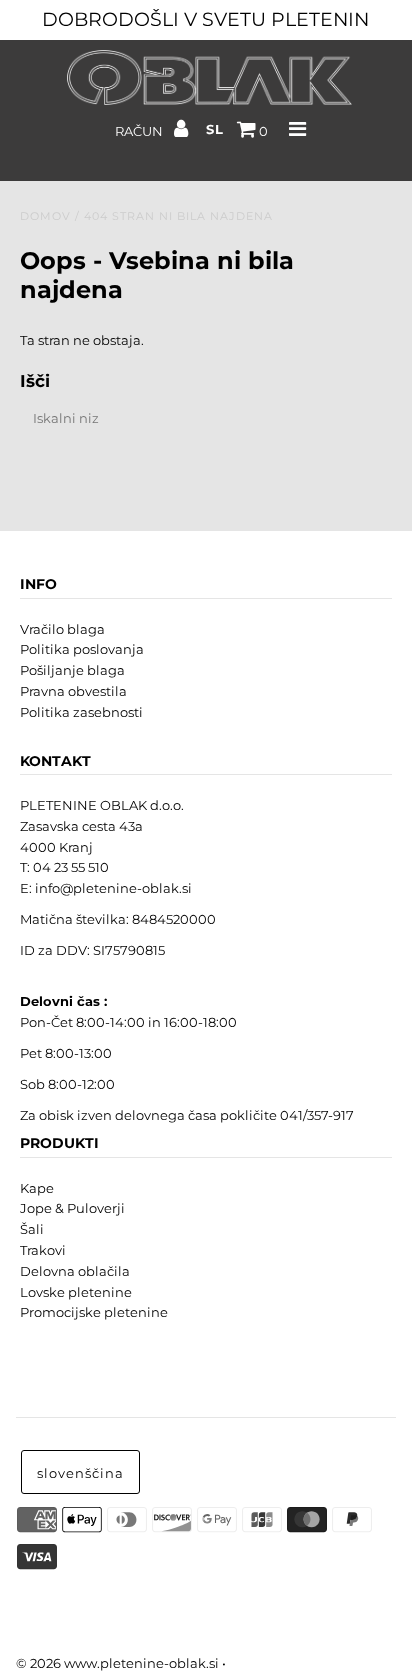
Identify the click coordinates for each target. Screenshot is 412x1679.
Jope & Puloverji (72, 1208)
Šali (32, 1229)
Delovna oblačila (75, 1271)
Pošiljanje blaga (72, 670)
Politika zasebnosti (81, 712)
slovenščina (80, 1473)
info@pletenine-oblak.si (113, 888)
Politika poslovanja (82, 649)
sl (215, 129)
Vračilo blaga (62, 629)
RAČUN (140, 131)
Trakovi (43, 1250)
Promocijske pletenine (94, 1312)
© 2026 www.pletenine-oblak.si (117, 1663)
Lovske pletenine (76, 1292)
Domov (45, 216)
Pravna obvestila (73, 691)
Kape (37, 1188)
